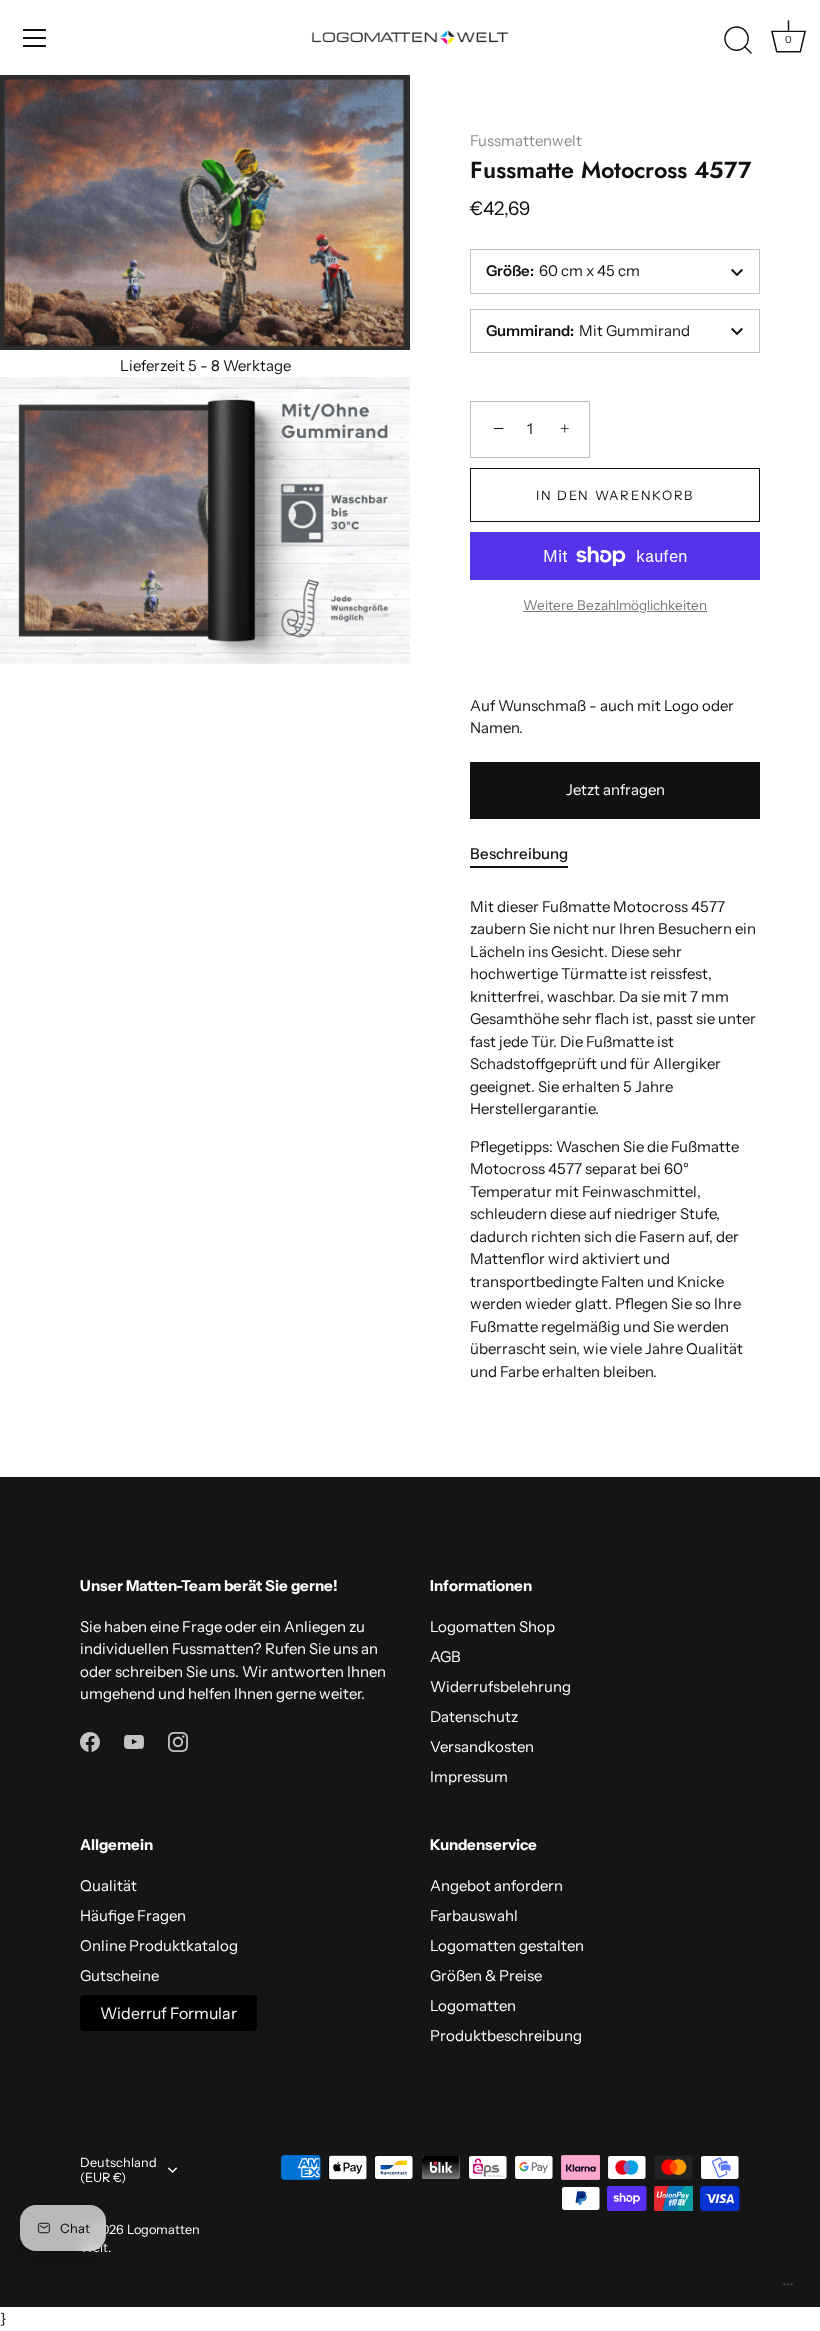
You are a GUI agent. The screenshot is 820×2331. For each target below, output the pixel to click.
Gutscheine (119, 1975)
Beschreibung (519, 853)
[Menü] (35, 38)
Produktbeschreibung (506, 2035)
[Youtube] (134, 1740)
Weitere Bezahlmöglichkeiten (615, 605)
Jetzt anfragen (615, 789)
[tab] (529, 854)
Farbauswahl (474, 1915)
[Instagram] (178, 1740)
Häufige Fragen (133, 1915)
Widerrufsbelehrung (500, 1686)
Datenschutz (474, 1716)
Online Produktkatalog (159, 1945)
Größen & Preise (486, 1975)
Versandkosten (482, 1746)
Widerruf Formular (168, 2013)
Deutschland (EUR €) (118, 2170)
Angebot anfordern (496, 1885)
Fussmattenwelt (526, 140)
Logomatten (473, 2005)
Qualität (108, 1885)
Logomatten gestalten (507, 1945)
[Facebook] (90, 1740)
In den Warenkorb (615, 495)
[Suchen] (738, 41)
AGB (445, 1656)
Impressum (469, 1776)
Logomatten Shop (492, 1626)
